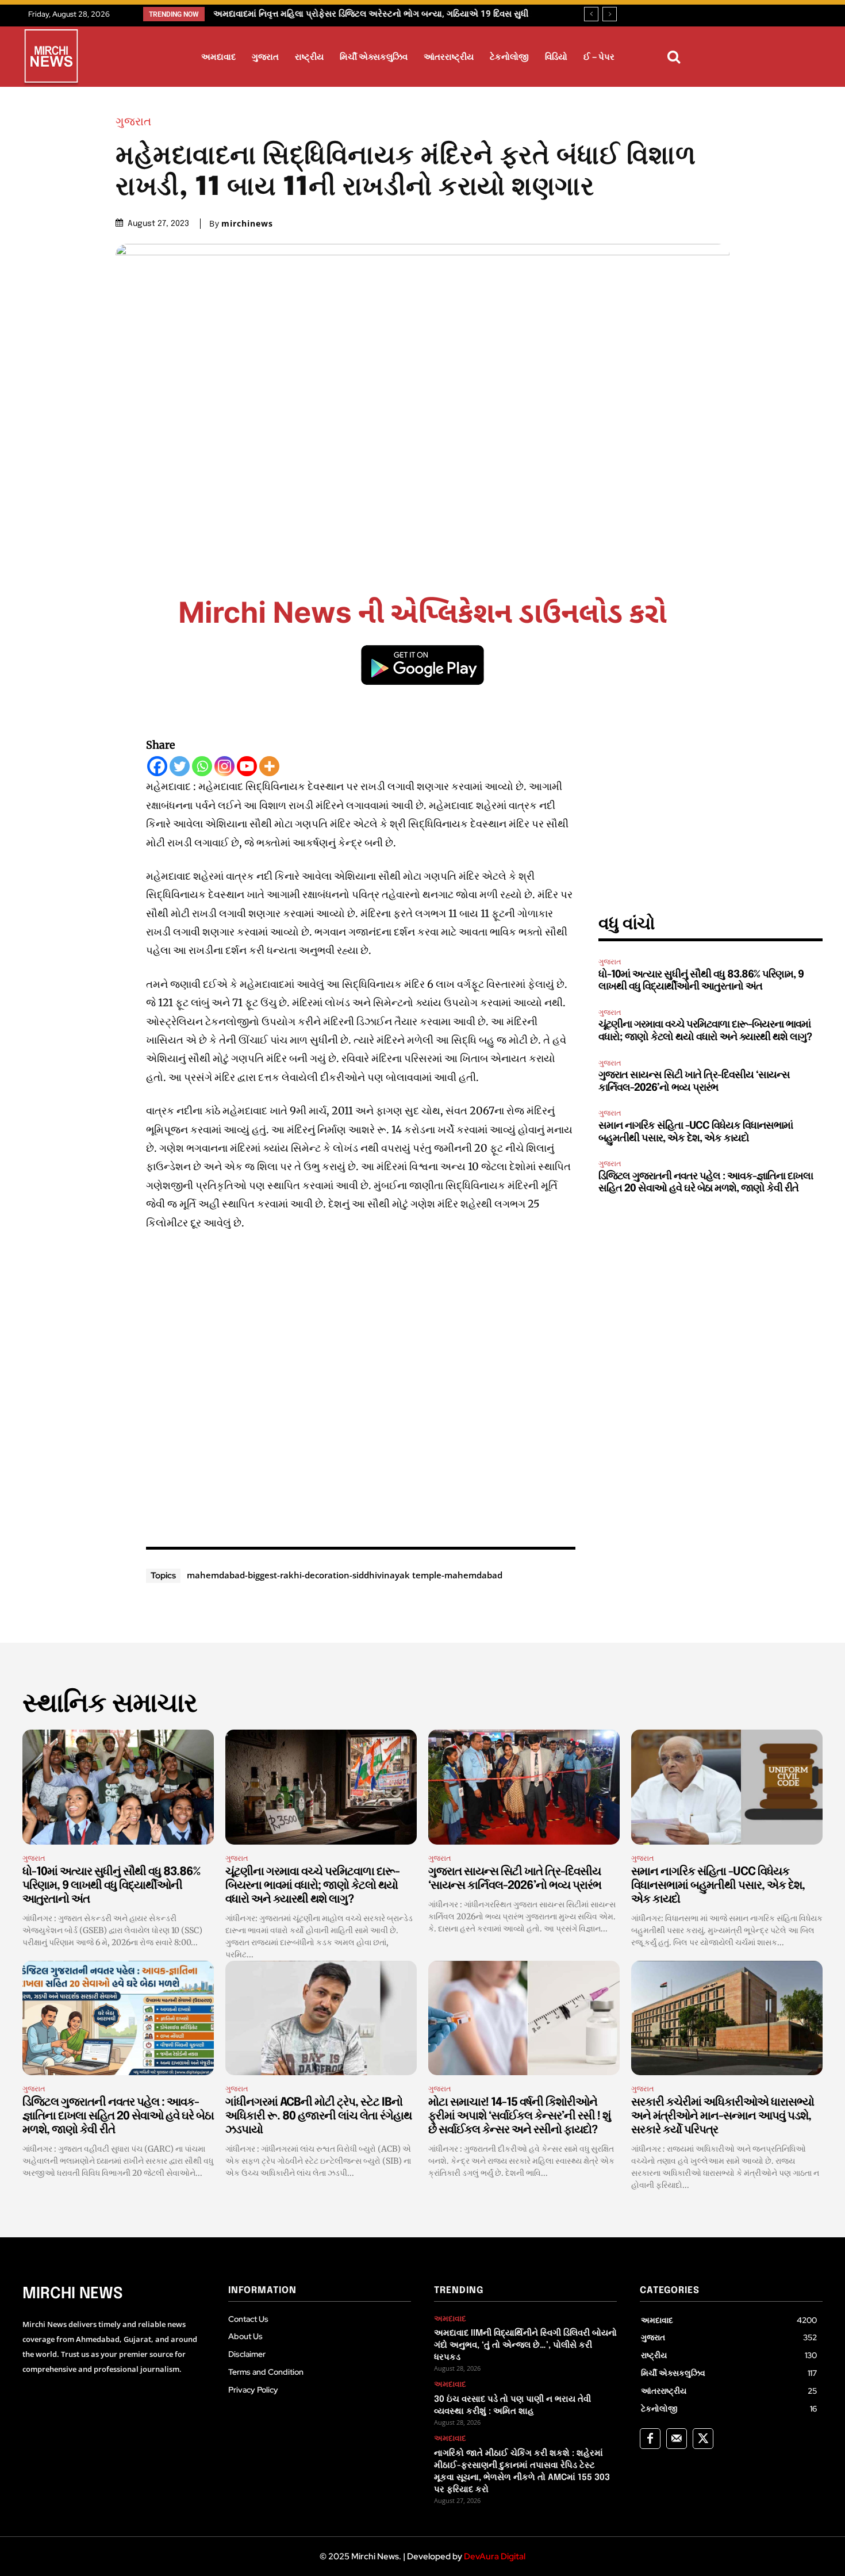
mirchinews (247, 224)
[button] (674, 57)
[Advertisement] (361, 1386)
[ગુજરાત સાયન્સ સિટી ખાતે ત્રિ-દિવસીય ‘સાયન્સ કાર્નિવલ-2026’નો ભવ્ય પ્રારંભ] (524, 1787)
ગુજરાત (133, 121)
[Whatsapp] (202, 766)
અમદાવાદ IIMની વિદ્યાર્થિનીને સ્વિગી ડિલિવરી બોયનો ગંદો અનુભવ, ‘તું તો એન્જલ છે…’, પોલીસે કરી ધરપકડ (525, 2345)
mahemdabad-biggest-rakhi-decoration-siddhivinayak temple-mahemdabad (345, 1575)
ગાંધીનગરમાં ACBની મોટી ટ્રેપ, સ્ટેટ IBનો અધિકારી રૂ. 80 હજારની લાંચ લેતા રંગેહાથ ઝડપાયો (318, 2116)
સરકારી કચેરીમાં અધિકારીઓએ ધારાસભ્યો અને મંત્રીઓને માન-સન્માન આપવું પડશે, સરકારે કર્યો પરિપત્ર (723, 2116)
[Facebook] (157, 766)
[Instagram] (224, 766)
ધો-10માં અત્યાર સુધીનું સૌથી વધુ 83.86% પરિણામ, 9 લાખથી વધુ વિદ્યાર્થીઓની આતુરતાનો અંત (111, 1886)
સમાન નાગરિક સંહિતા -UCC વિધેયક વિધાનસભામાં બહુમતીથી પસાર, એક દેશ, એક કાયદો (718, 1886)
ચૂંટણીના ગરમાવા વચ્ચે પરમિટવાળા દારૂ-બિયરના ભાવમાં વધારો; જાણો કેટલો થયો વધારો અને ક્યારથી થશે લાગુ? (312, 1886)
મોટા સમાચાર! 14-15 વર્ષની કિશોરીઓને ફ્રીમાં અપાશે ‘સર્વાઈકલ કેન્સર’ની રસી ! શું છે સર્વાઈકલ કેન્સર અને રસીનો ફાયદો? (519, 2116)
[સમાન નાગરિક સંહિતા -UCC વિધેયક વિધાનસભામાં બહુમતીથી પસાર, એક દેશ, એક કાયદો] (727, 1787)
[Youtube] (247, 766)
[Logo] (51, 58)
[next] (610, 14)
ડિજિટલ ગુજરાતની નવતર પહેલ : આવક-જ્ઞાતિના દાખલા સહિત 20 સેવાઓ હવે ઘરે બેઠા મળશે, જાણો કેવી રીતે (118, 2116)
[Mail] (677, 2439)
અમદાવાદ (450, 2319)
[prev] (591, 14)
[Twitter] (180, 766)
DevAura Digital (495, 2556)
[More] (269, 766)
